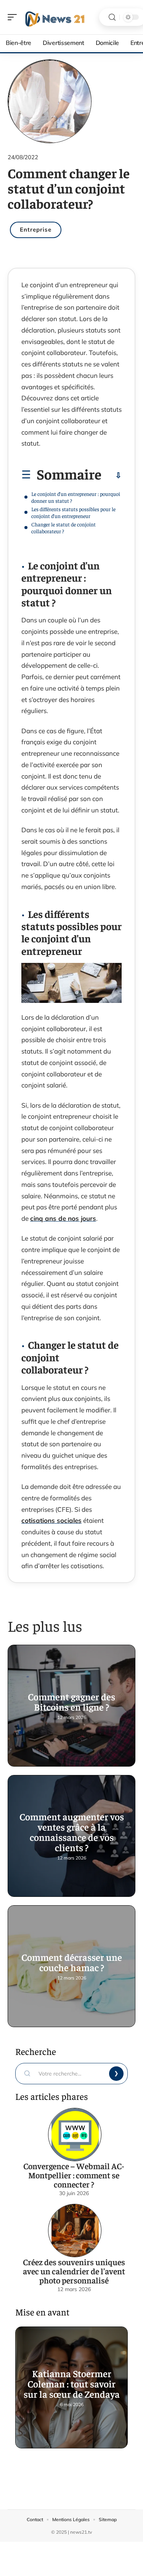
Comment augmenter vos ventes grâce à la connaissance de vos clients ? (72, 1832)
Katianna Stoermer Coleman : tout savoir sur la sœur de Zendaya (72, 2383)
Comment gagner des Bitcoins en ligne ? (71, 1701)
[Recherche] (112, 17)
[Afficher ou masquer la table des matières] (112, 475)
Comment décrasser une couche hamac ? (72, 1962)
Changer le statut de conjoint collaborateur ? (63, 528)
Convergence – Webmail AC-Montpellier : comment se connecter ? (74, 2175)
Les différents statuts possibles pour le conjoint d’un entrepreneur (73, 512)
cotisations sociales (51, 1520)
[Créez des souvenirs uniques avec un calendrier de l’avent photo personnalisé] (75, 2231)
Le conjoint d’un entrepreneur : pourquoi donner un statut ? (76, 497)
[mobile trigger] (14, 17)
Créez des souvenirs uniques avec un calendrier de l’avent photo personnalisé (74, 2271)
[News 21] (55, 17)
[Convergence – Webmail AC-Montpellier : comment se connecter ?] (75, 2135)
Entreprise (36, 229)
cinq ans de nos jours (63, 1218)
